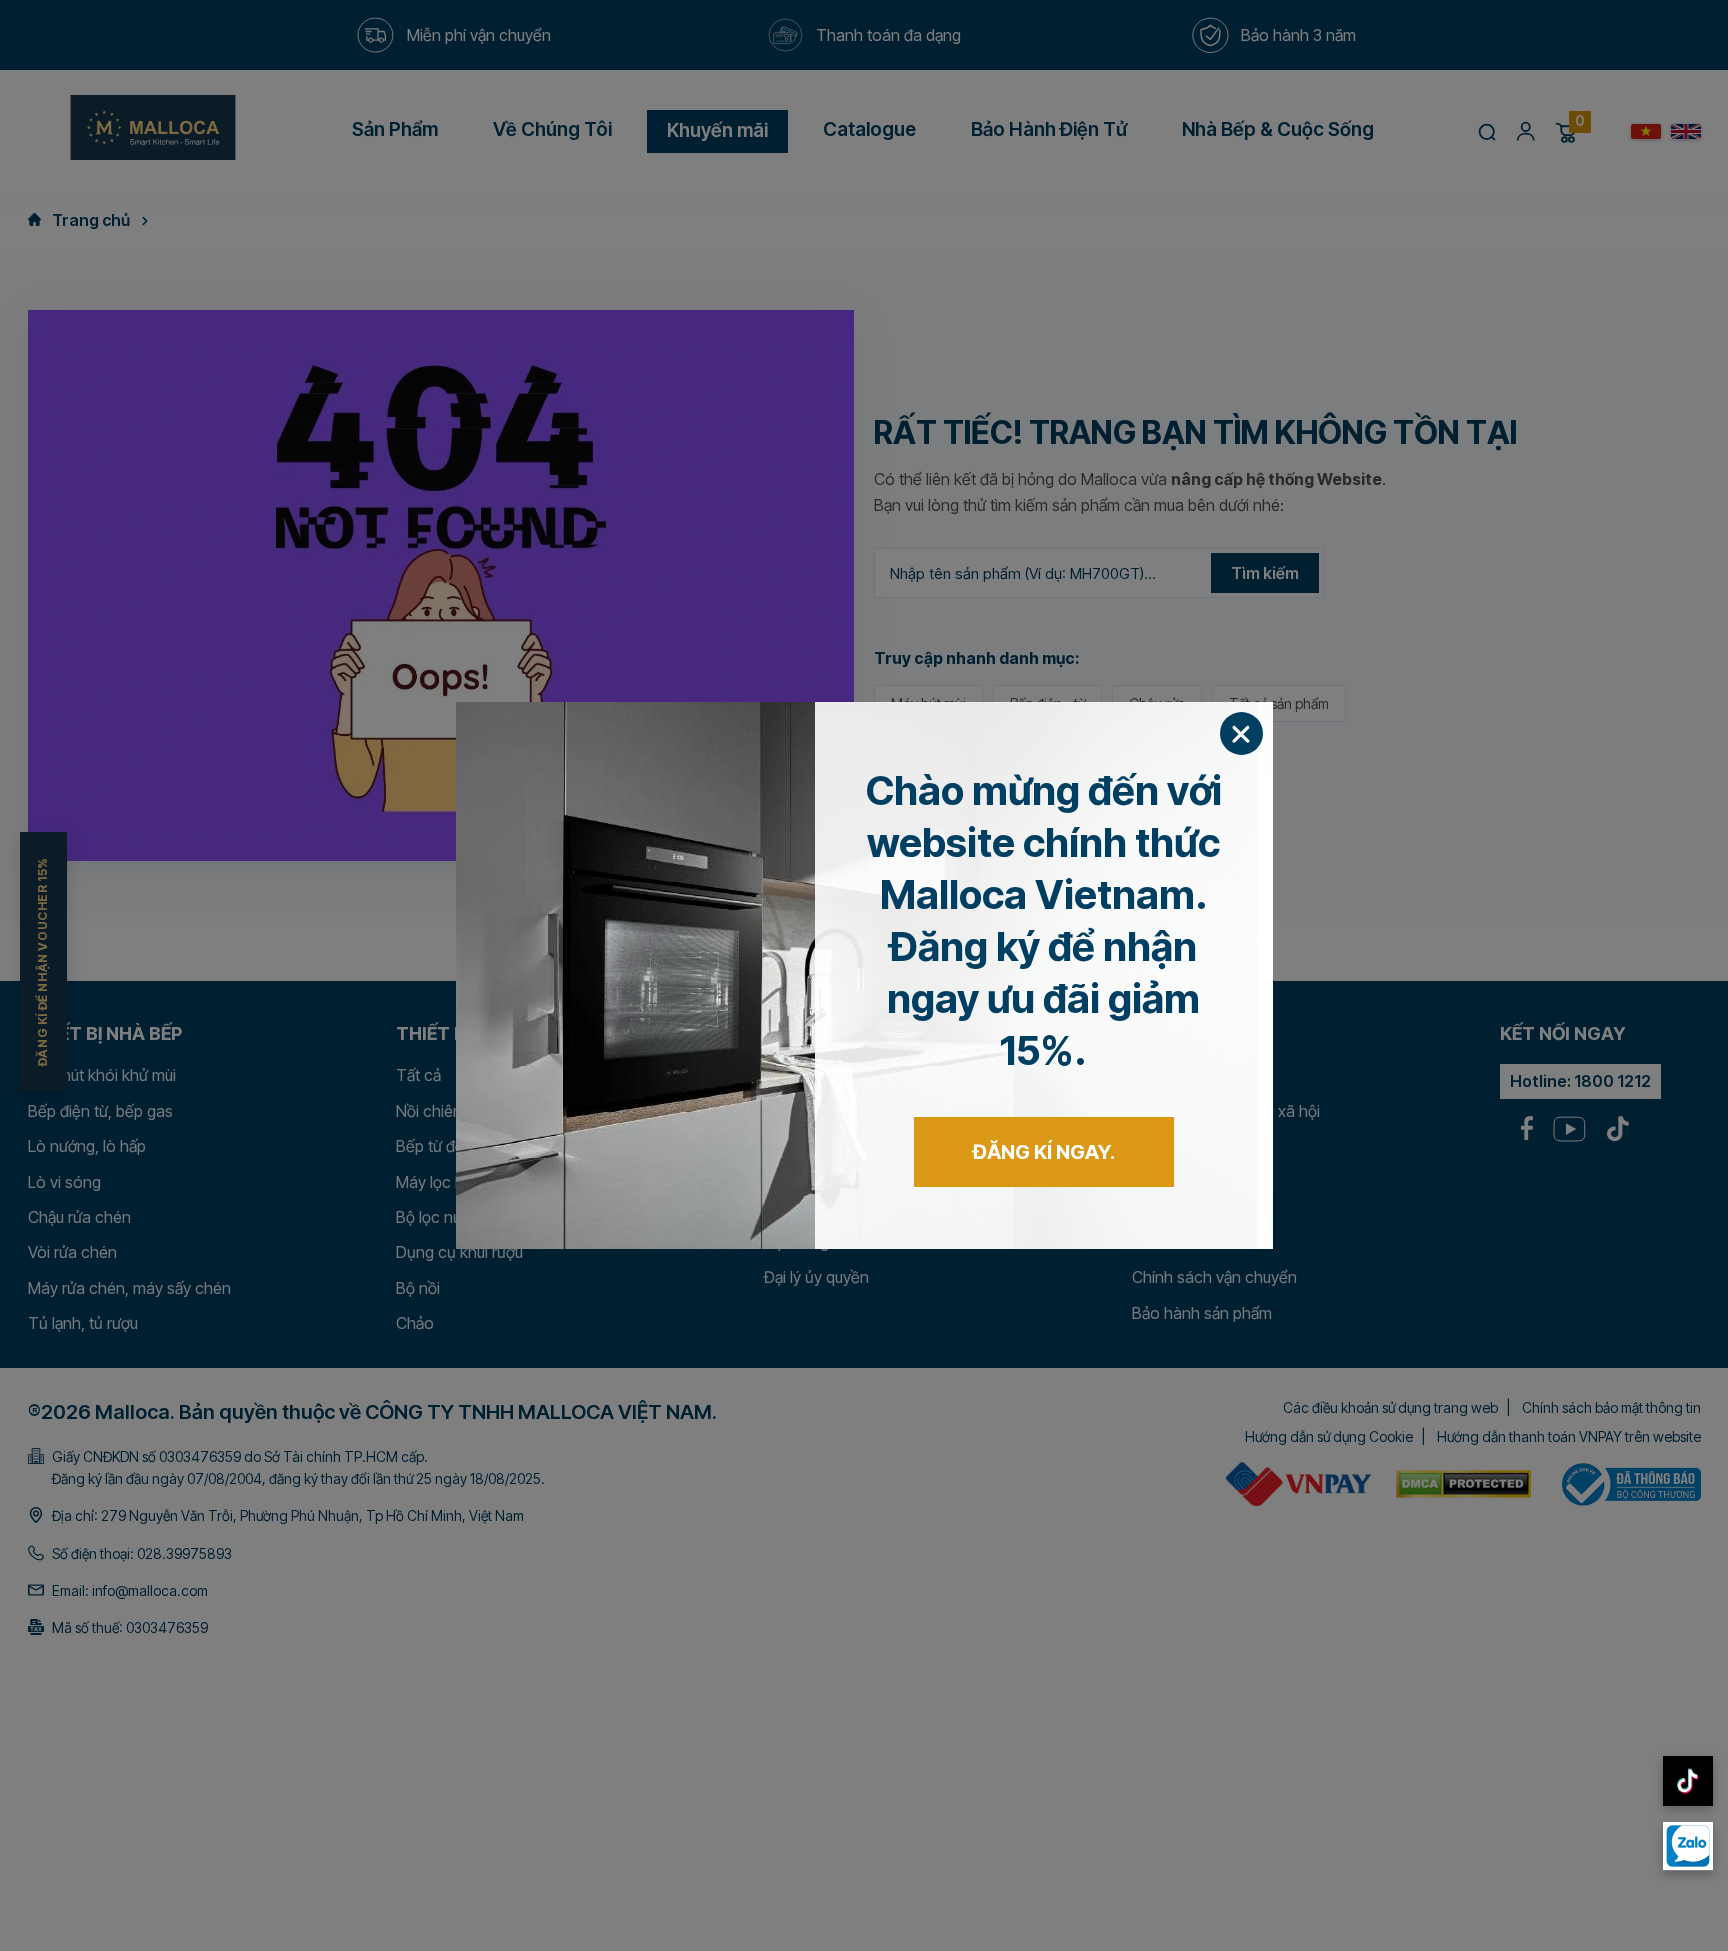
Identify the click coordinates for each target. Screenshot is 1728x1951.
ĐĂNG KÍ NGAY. (1044, 1152)
